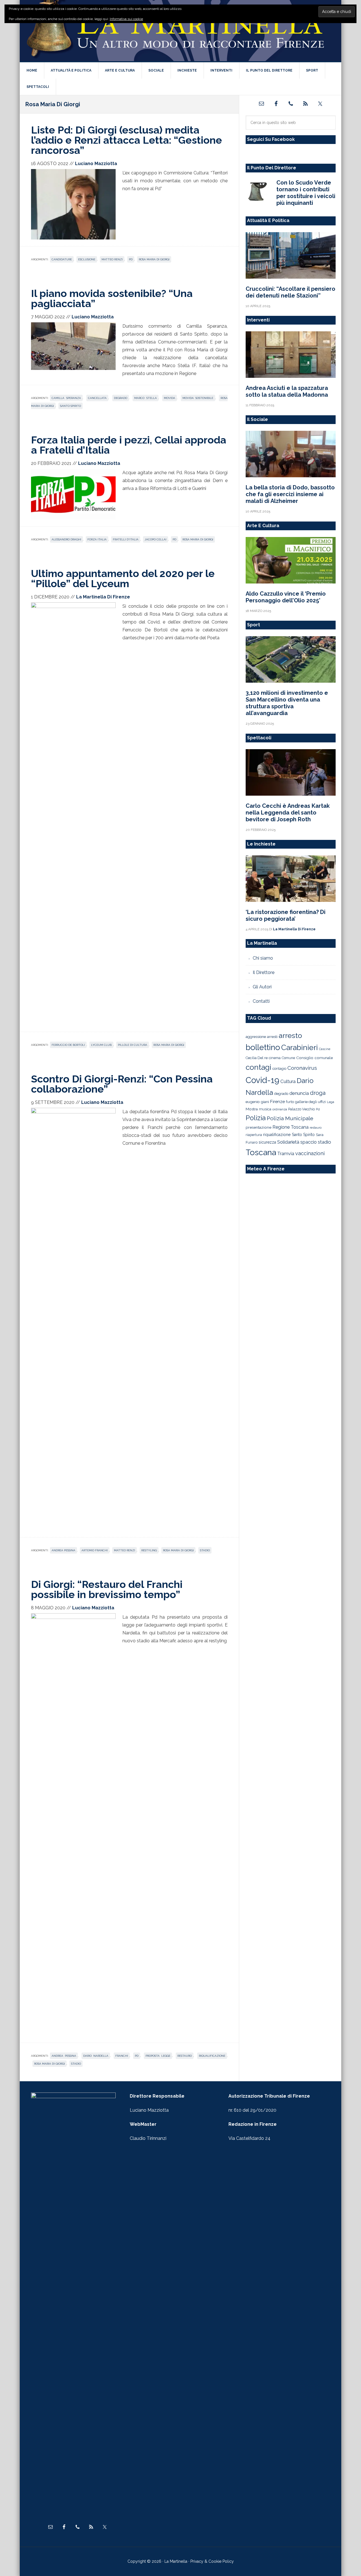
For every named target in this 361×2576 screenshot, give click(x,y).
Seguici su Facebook (271, 139)
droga (318, 1093)
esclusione (87, 259)
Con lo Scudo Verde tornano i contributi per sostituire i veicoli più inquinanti (306, 193)
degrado (121, 398)
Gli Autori (262, 987)
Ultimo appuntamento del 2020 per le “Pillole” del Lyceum (123, 578)
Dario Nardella (96, 2056)
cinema (275, 1058)
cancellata (97, 398)
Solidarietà (288, 1142)
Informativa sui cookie (126, 19)
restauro (185, 2056)
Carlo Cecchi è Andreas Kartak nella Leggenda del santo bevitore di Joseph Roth (288, 813)
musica (265, 1109)
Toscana (261, 1152)
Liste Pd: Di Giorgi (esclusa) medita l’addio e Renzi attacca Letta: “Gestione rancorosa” (126, 140)
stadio (205, 1550)
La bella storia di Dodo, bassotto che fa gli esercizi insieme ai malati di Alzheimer (290, 494)
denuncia (299, 1093)
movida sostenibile (198, 398)
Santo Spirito (71, 406)
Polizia (256, 1118)
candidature (62, 259)
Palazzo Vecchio (301, 1109)
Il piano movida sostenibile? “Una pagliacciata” (112, 298)
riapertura (254, 1135)
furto (290, 1102)
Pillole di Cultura (133, 1045)
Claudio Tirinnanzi (148, 2138)
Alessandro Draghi (66, 539)
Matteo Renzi (112, 259)
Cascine (325, 1049)
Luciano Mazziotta (149, 2110)
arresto (290, 1035)
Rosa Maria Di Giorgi (154, 259)
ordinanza (280, 1109)
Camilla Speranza (66, 398)
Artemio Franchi (95, 1550)
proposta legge (158, 2056)
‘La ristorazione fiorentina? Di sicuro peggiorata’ (286, 915)
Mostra (252, 1109)
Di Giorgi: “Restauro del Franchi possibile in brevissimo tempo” (107, 1589)
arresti (272, 1037)
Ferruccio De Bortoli (68, 1045)
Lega (331, 1102)
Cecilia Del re (257, 1058)
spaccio (309, 1142)
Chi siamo (263, 958)
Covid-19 (262, 1080)
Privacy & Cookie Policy (212, 2561)
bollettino (263, 1047)
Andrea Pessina (63, 1550)
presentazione (258, 1127)
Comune (288, 1058)
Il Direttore (264, 972)
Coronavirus (302, 1068)
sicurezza (267, 1142)
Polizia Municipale (290, 1118)
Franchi (122, 2056)
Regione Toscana (290, 1127)
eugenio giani (257, 1102)
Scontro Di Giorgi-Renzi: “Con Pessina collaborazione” (122, 1084)
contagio (279, 1069)
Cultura (288, 1081)
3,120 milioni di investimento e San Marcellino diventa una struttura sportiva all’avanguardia (287, 703)
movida (170, 398)
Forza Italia (97, 539)
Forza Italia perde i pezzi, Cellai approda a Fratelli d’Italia (129, 445)
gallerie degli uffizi (310, 1102)
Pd (131, 259)
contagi (258, 1067)
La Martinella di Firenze (180, 31)
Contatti (261, 1001)
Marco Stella (146, 398)
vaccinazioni (310, 1153)
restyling (149, 1550)
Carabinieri (300, 1047)
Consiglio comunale (314, 1058)
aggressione (256, 1037)
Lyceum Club (101, 1045)
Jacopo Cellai (156, 539)
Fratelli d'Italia (126, 539)
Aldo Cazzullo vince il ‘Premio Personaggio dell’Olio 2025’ (286, 597)
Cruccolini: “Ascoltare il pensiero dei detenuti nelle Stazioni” (290, 292)
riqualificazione (212, 2056)
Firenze (278, 1102)
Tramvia (286, 1154)
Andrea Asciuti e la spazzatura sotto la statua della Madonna (287, 391)
